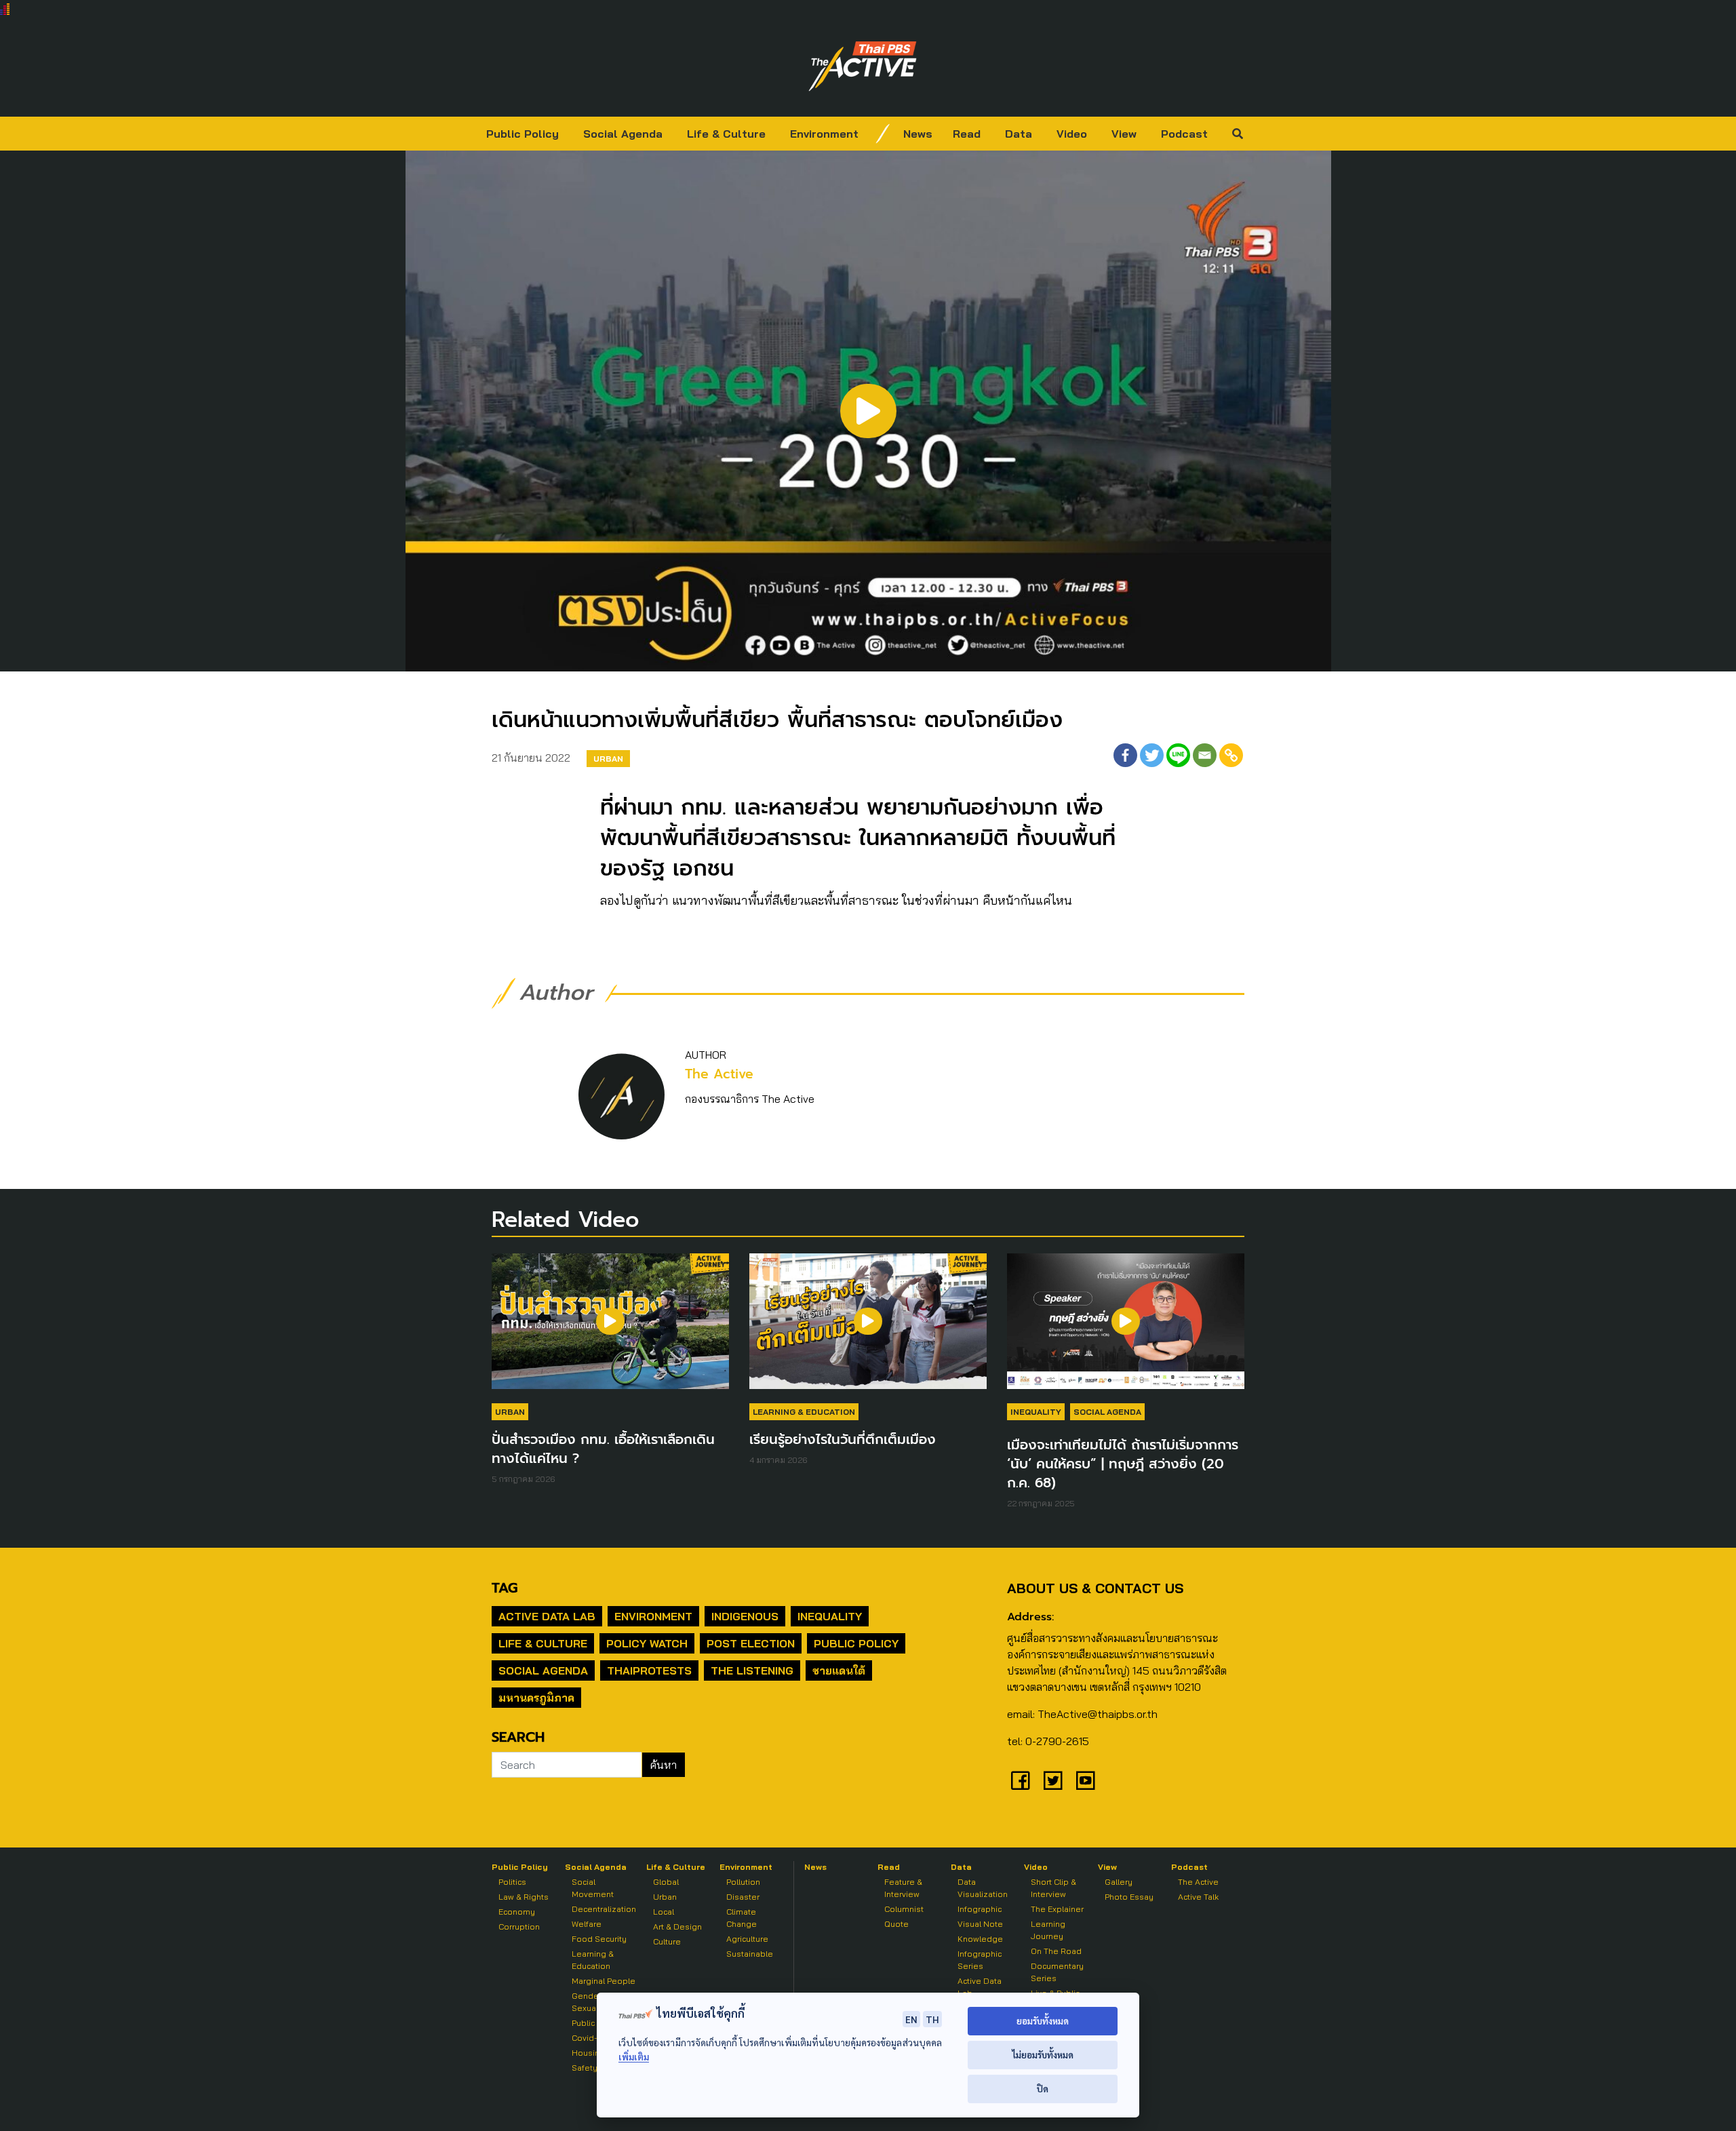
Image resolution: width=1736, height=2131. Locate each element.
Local (664, 1912)
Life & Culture (726, 134)
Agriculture (747, 1939)
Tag (505, 1588)
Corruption (519, 1927)
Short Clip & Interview (1053, 1888)
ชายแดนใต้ (839, 1670)
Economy (517, 1912)
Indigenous (745, 1616)
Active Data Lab (547, 1616)
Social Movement (593, 1888)
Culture (667, 1941)
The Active (719, 1074)
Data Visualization (983, 1888)
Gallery (1119, 1882)
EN (911, 2019)
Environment (824, 134)
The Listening (752, 1670)
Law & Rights (524, 1897)
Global (666, 1882)
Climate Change (742, 1918)
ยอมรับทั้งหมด (1043, 2021)
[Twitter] (1152, 755)
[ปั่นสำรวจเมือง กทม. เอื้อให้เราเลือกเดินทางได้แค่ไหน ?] (610, 1328)
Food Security (599, 1939)
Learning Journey (1048, 1930)
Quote (896, 1924)
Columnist (904, 1909)
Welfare (587, 1924)
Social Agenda (623, 134)
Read (967, 134)
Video (1072, 134)
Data (1019, 134)
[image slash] (883, 134)
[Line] (1178, 755)
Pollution (743, 1882)
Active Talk (1198, 1897)
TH (932, 2019)
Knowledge (980, 1939)
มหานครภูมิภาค (536, 1698)
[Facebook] (1125, 755)
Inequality (1036, 1412)
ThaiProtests (649, 1670)
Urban (608, 759)
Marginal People (604, 1981)
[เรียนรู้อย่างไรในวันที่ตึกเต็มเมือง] (868, 1328)
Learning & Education (804, 1412)
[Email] (1205, 755)
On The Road (1056, 1951)
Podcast (1184, 134)
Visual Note (980, 1924)
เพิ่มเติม (634, 2057)
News (918, 134)
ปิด (1043, 2089)
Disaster (743, 1897)
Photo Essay (1129, 1897)
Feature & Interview (903, 1888)
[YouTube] (1086, 1780)
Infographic (980, 1909)
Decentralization (604, 1909)
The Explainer (1057, 1909)
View (1124, 134)
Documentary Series (1057, 1972)
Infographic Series (980, 1960)
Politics (512, 1882)
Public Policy (522, 134)
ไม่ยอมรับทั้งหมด (1043, 2055)
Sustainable (750, 1954)
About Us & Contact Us (1095, 1588)
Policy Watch (647, 1643)
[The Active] (863, 66)
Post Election (751, 1643)
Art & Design (677, 1927)
